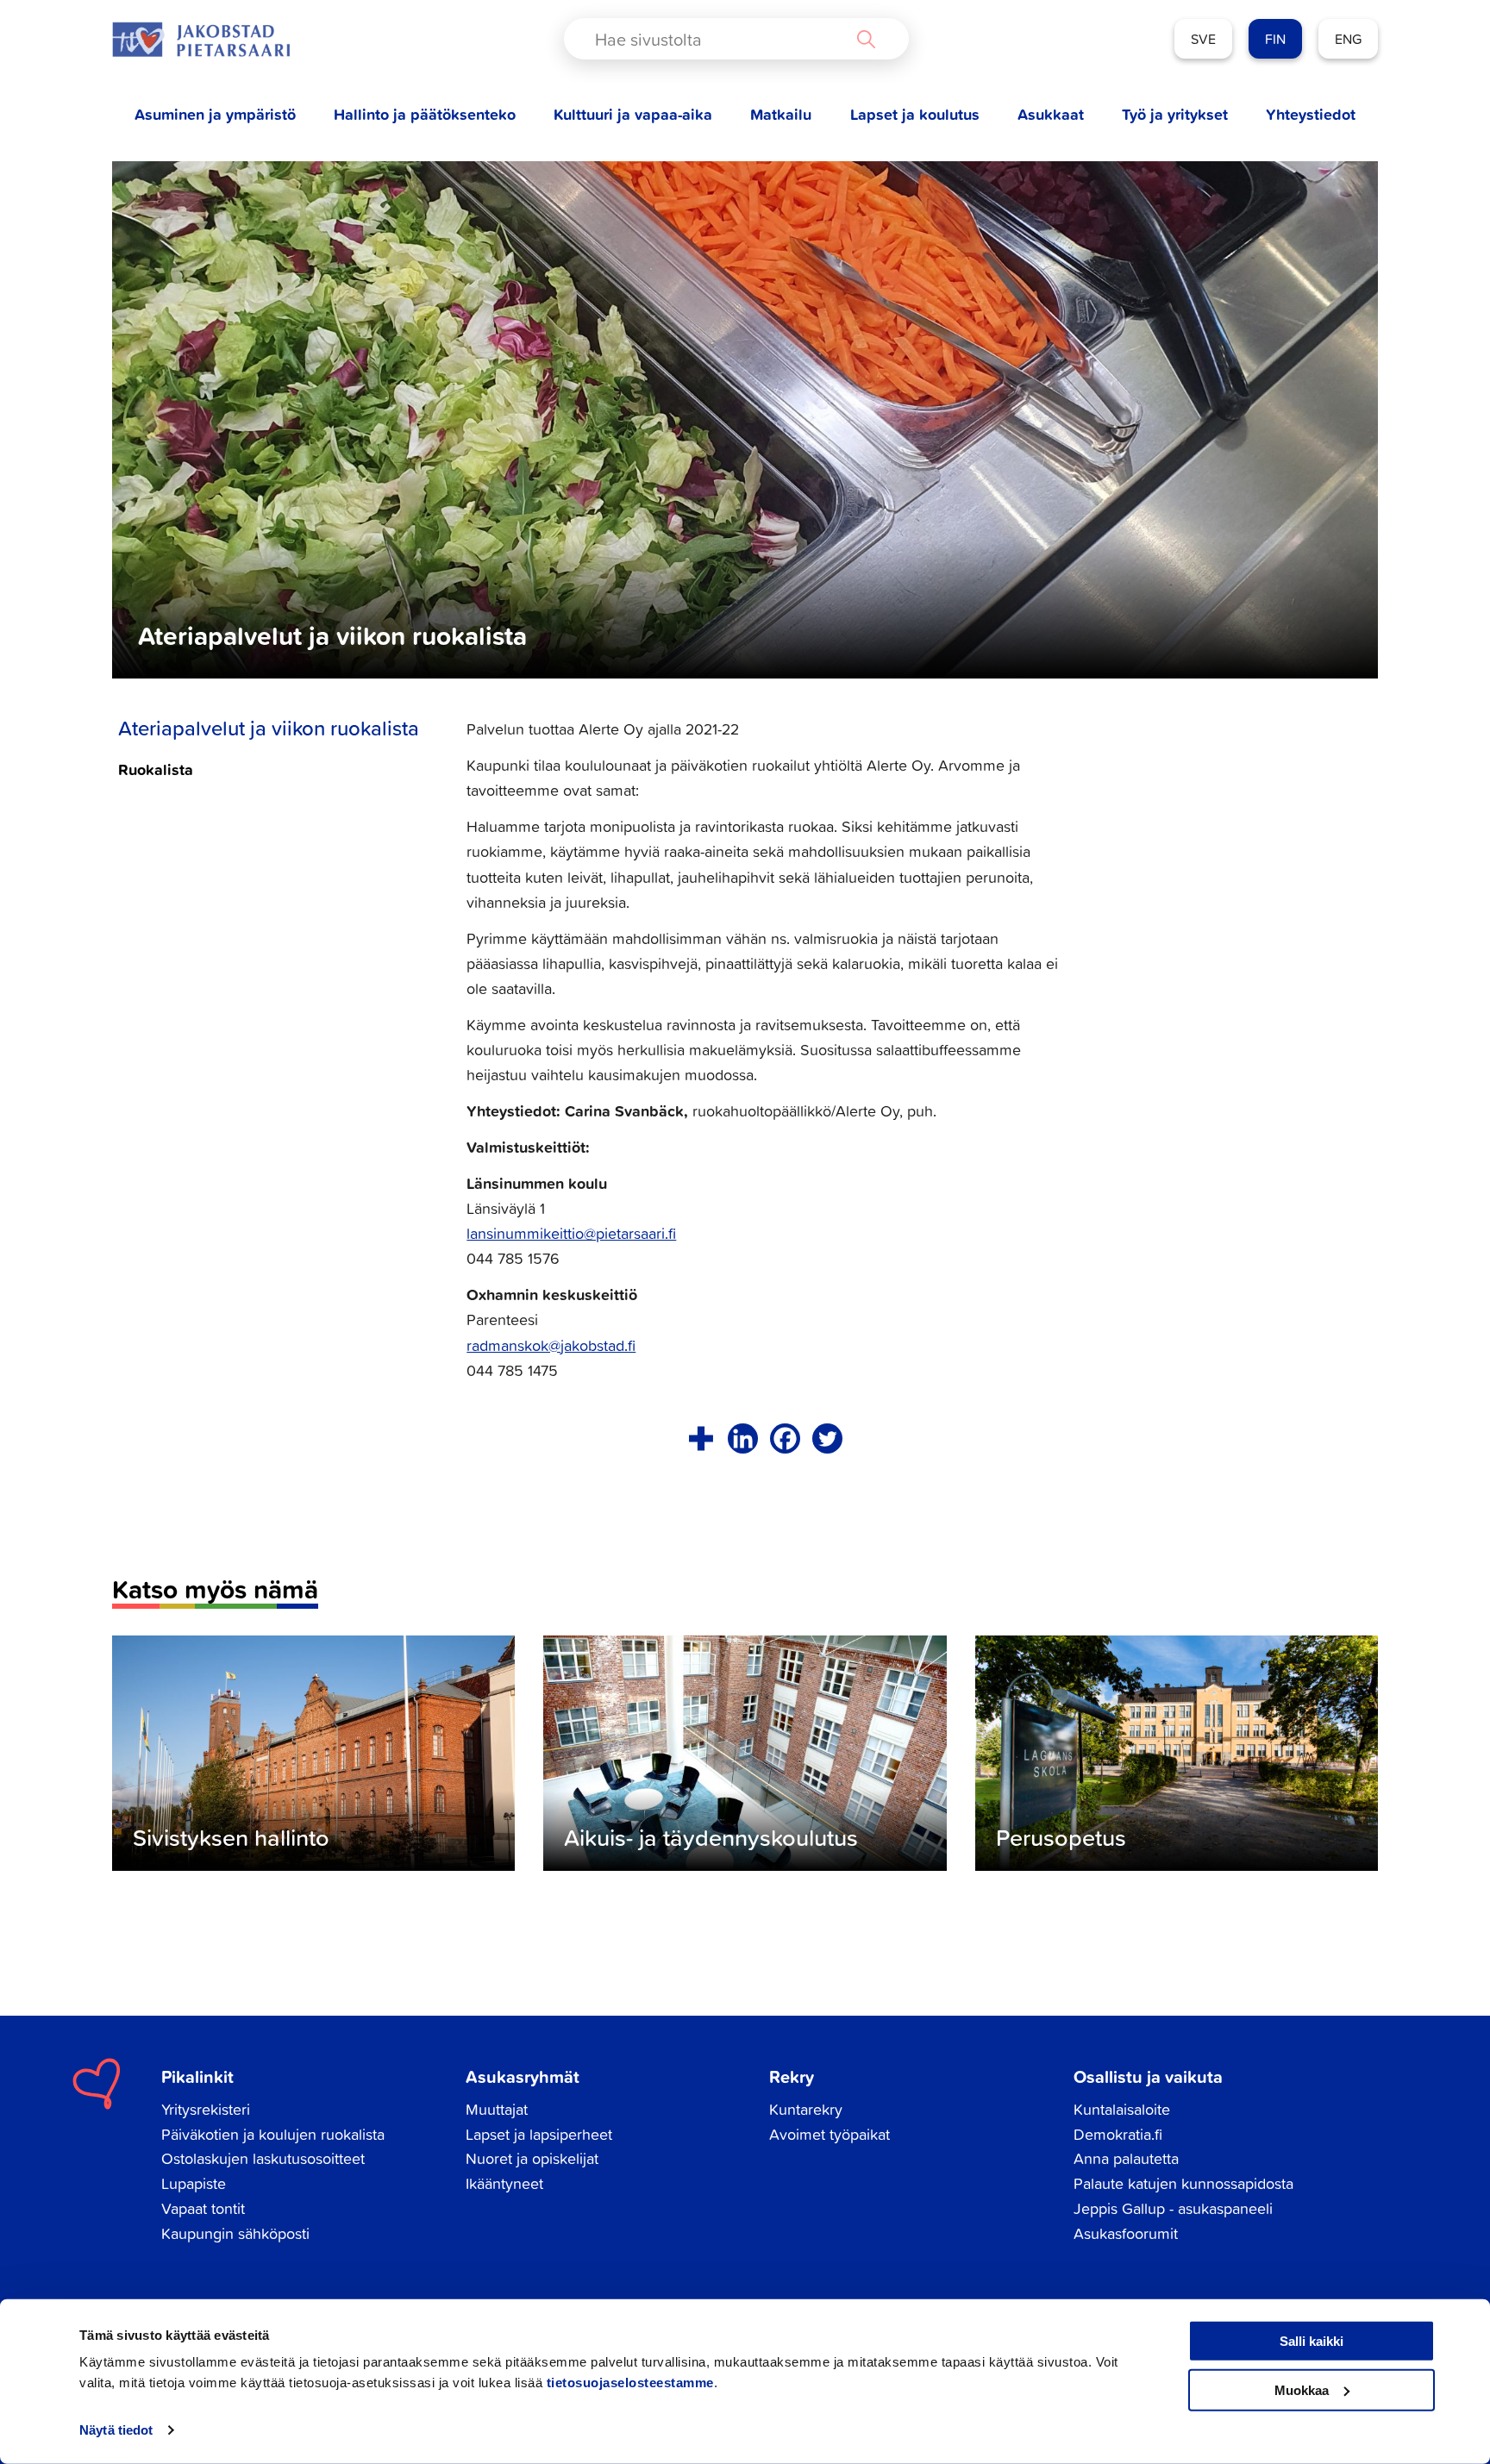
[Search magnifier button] (866, 39)
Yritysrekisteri (206, 2109)
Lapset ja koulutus (915, 114)
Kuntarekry (806, 2109)
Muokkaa (1302, 2389)
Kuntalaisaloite (1122, 2109)
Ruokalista (156, 769)
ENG (1348, 39)
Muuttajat (497, 2109)
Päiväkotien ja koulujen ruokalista (273, 2134)
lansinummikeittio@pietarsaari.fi (571, 1233)
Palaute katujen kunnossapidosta (1183, 2183)
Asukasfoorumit (1126, 2233)
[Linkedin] (743, 1438)
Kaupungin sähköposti (235, 2233)
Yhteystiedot (1311, 114)
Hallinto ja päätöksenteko (425, 114)
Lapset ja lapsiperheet (539, 2134)
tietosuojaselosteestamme (630, 2383)
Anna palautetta (1126, 2158)
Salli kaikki (1312, 2341)
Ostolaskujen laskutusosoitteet (263, 2158)
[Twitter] (827, 1438)
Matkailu (781, 114)
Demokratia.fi (1118, 2134)
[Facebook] (785, 1438)
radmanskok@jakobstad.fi (551, 1345)
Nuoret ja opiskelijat (532, 2158)
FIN (1275, 39)
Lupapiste (194, 2183)
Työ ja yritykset (1175, 114)
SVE (1203, 39)
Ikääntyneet (504, 2183)
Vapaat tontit (203, 2208)
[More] (701, 1438)
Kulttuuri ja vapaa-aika (633, 114)
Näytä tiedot (116, 2430)
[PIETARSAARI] (201, 39)
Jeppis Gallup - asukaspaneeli (1173, 2208)
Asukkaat (1051, 114)
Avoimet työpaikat (830, 2134)
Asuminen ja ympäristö (215, 114)
